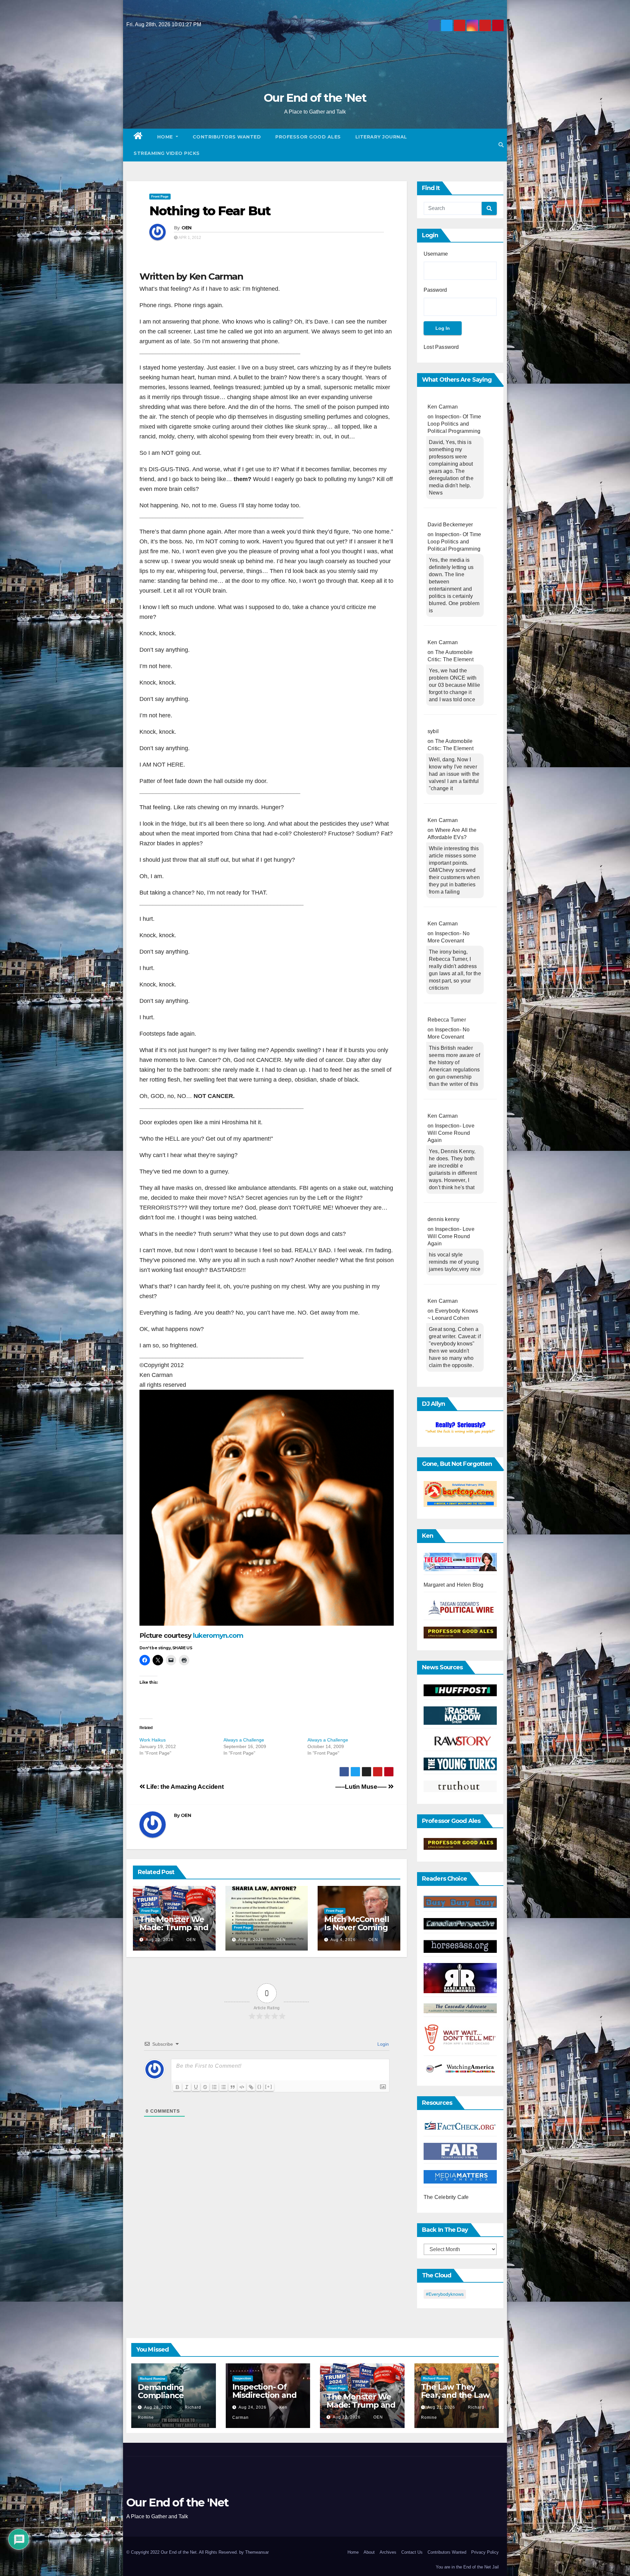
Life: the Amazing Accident (184, 1787)
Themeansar (257, 2552)
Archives (388, 2552)
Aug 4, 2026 (343, 1940)
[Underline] (196, 2087)
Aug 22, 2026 (160, 1940)
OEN (187, 228)
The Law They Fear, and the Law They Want (455, 2395)
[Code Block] (242, 2087)
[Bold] (178, 2087)
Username (436, 254)
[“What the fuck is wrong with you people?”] (460, 1428)
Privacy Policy (485, 2552)
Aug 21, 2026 (441, 2407)
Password (435, 290)
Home (166, 137)
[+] (269, 2087)
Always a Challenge (244, 1740)
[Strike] (205, 2087)
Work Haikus (153, 1740)
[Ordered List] (214, 2087)
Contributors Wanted (227, 137)
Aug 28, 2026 (158, 2407)
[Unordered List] (223, 2087)
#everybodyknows (445, 2294)
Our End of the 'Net (315, 98)
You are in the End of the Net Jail (467, 2567)
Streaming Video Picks (167, 153)
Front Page (160, 196)
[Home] (138, 137)
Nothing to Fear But (210, 211)
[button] (501, 145)
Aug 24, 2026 (252, 2407)
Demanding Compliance (161, 2391)
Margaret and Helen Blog (454, 1585)
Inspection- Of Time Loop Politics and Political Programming (454, 424)
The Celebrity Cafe (446, 2197)
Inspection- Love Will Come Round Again (451, 1133)
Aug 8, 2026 (251, 1940)
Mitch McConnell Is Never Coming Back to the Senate (357, 1932)
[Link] (251, 2087)
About (369, 2552)
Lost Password (441, 347)
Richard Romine (153, 2379)
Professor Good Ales (308, 137)
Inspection (243, 2378)
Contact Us (412, 2552)
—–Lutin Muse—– (362, 1787)
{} (260, 2087)
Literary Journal (381, 137)
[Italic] (187, 2087)
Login (382, 2044)
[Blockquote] (233, 2087)
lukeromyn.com (218, 1636)
